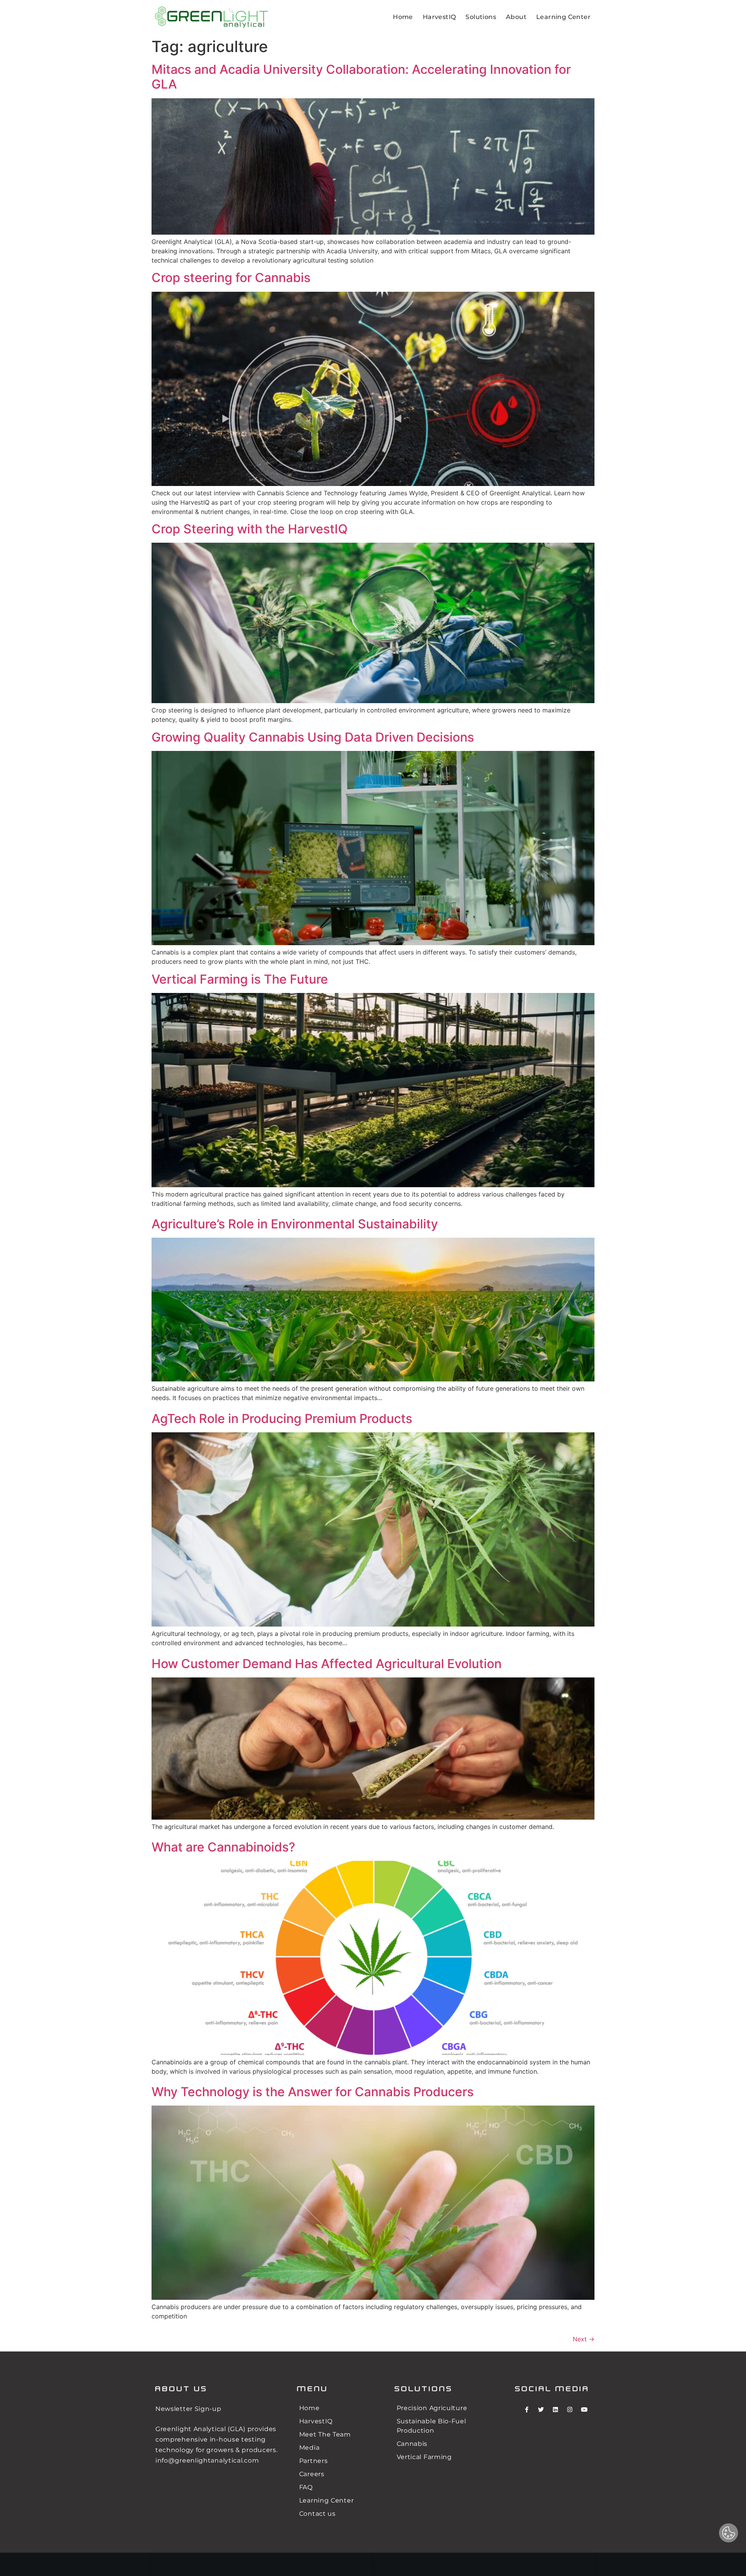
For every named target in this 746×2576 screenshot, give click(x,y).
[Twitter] (541, 2409)
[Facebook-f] (526, 2409)
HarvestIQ (439, 17)
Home (403, 17)
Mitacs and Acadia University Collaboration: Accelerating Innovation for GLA (361, 77)
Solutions (481, 17)
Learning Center (563, 17)
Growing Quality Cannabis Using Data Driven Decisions (313, 737)
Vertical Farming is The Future (240, 979)
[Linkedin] (555, 2409)
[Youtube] (584, 2409)
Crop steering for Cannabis (231, 278)
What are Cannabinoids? (223, 1847)
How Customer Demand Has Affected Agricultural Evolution (327, 1664)
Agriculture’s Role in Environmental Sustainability (295, 1224)
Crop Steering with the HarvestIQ (250, 529)
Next (584, 2339)
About (516, 17)
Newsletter (174, 2409)
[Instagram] (570, 2409)
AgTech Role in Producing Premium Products (282, 1419)
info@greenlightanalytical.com (207, 2460)
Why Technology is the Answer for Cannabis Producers (313, 2092)
